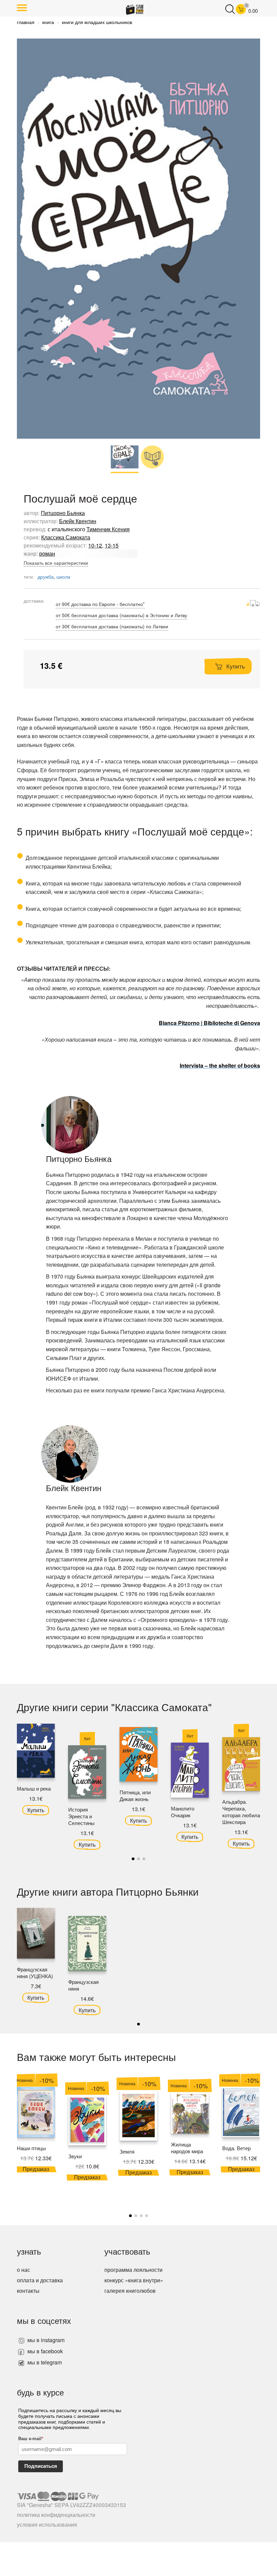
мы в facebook (44, 2351)
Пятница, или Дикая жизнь (135, 1795)
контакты (28, 2291)
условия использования (47, 2524)
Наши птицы (31, 2148)
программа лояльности (133, 2270)
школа (63, 577)
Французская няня (83, 1985)
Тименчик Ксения (108, 529)
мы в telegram (44, 2362)
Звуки (75, 2156)
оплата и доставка (40, 2280)
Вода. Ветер (236, 2148)
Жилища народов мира (187, 2148)
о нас (23, 2270)
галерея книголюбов (130, 2291)
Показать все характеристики (56, 563)
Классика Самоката (66, 537)
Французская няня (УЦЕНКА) (35, 1973)
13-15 (112, 545)
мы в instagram (45, 2340)
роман (47, 553)
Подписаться (41, 2466)
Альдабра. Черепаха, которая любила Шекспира (241, 1812)
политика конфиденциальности (56, 2515)
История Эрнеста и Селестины (81, 1816)
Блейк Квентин (78, 521)
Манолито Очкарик (183, 1812)
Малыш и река (34, 1788)
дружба (46, 577)
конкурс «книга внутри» (134, 2280)
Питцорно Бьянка (63, 513)
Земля (127, 2151)
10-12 (95, 545)
